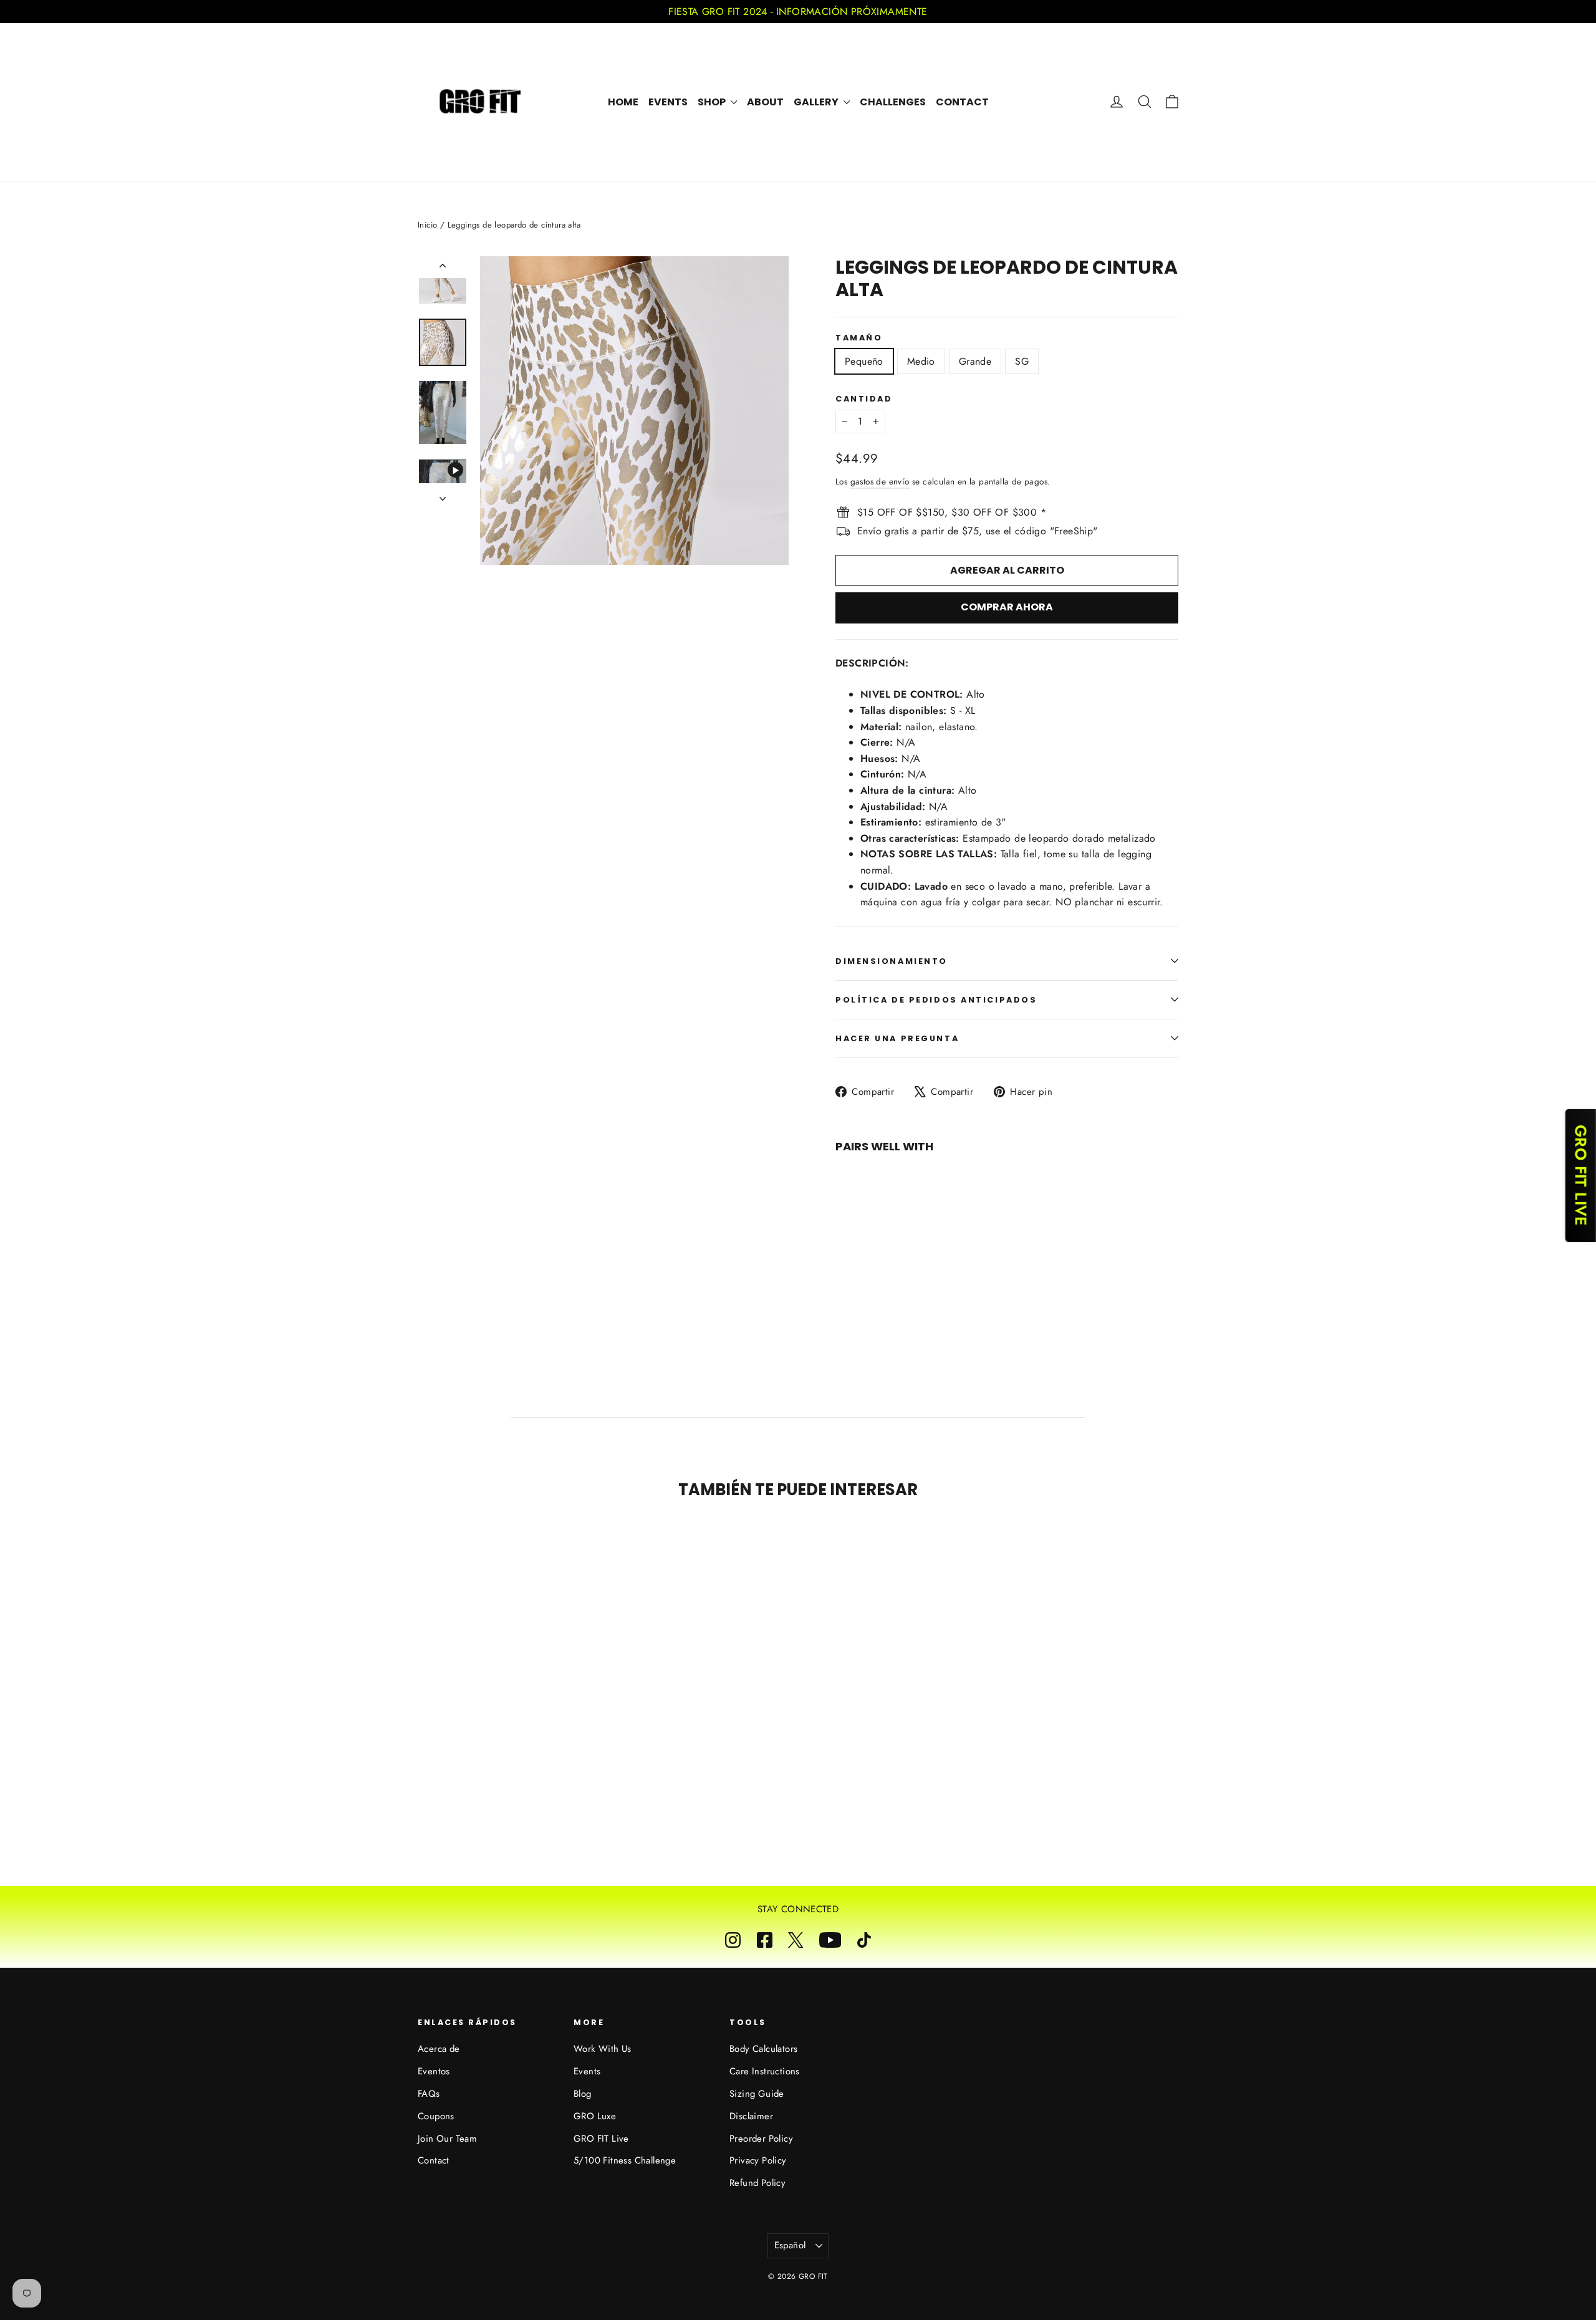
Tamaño (859, 338)
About (765, 102)
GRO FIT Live (601, 2139)
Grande (975, 361)
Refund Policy (757, 2183)
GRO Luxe (595, 2116)
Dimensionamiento (892, 961)
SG (1022, 361)
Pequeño (864, 361)
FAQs (429, 2094)
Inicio (427, 225)
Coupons (436, 2116)
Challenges (893, 102)
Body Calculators (763, 2049)
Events (668, 102)
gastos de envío (880, 481)
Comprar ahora (1007, 607)
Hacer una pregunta (897, 1038)
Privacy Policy (758, 2160)
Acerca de (439, 2049)
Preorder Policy (761, 2139)
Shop (713, 102)
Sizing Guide (757, 2094)
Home (623, 102)
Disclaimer (751, 2116)
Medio (921, 361)
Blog (583, 2094)
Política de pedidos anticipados (936, 1000)
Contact (962, 102)
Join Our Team (447, 2139)
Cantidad (864, 399)
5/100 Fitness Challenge (625, 2160)
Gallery (817, 102)
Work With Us (603, 2049)
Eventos (434, 2071)
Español (790, 2245)
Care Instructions (765, 2071)
